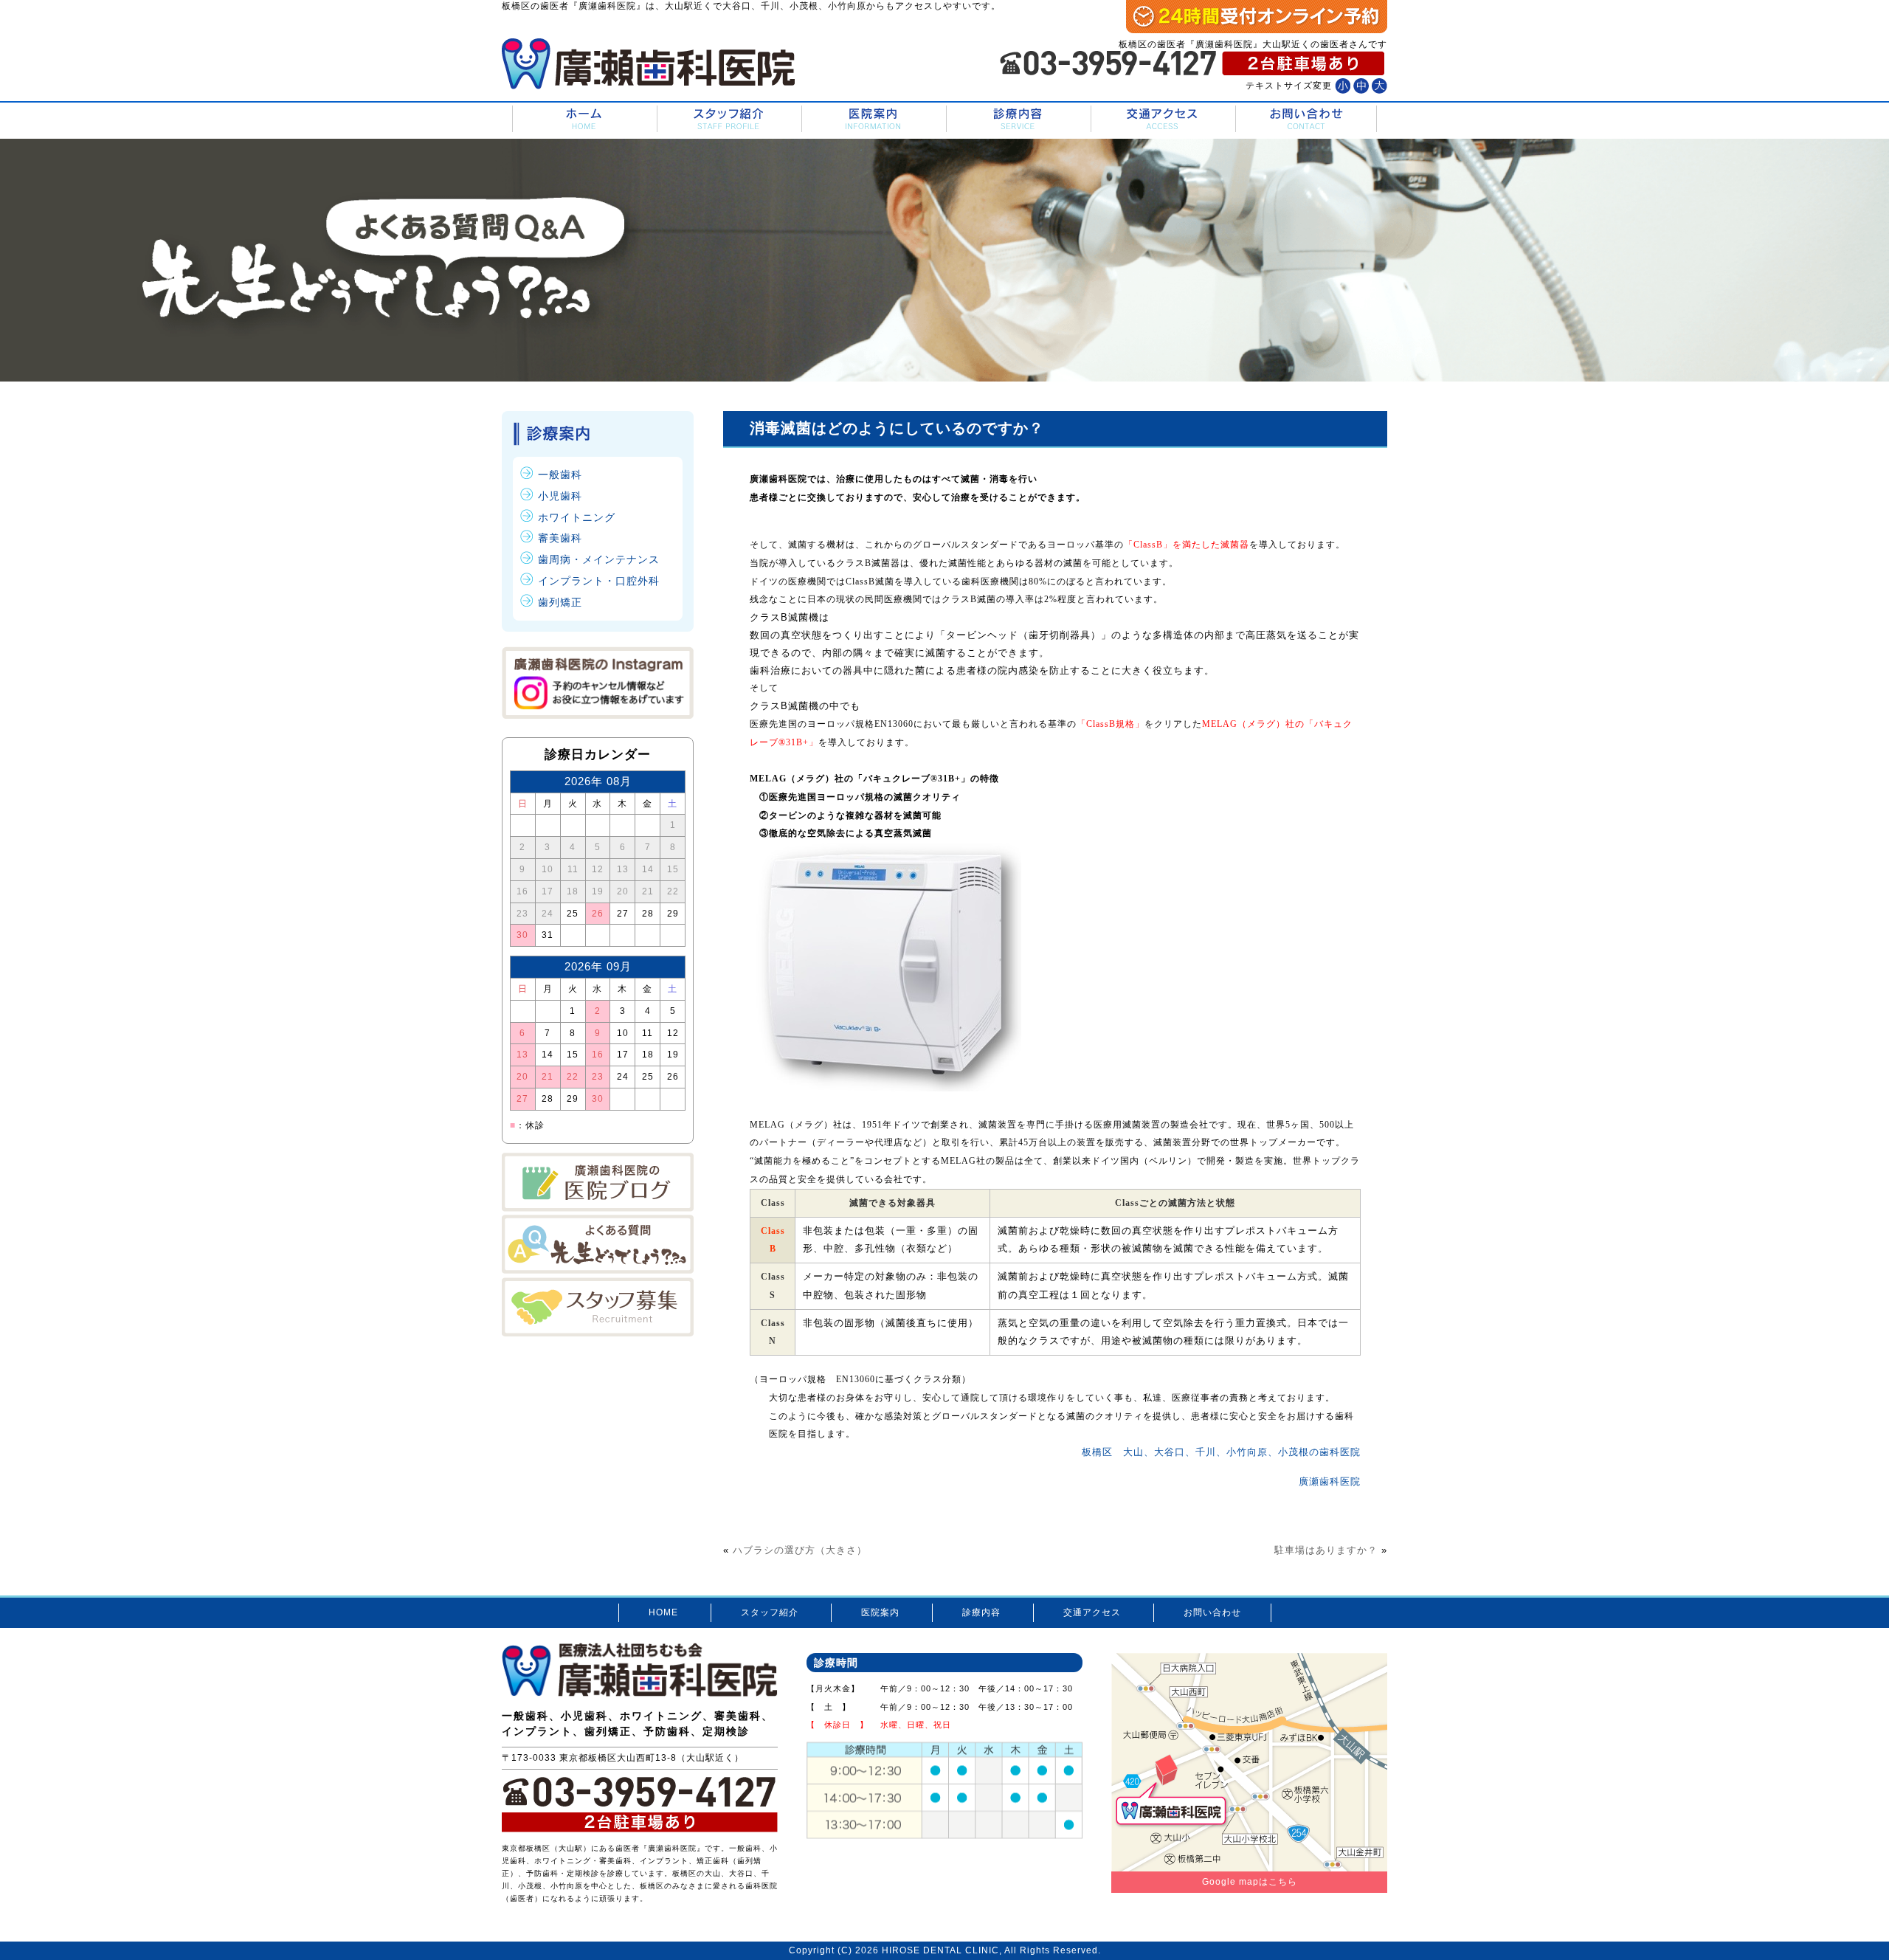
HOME (583, 119)
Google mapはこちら (1250, 1882)
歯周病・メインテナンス (599, 559)
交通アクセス (1162, 119)
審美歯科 (560, 538)
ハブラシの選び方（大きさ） (800, 1550)
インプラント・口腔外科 (599, 581)
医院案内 (873, 119)
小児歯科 (560, 496)
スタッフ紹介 (728, 119)
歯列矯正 (560, 602)
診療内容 (1017, 119)
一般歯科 (560, 475)
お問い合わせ (1306, 119)
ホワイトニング (577, 517)
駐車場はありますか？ (1326, 1550)
